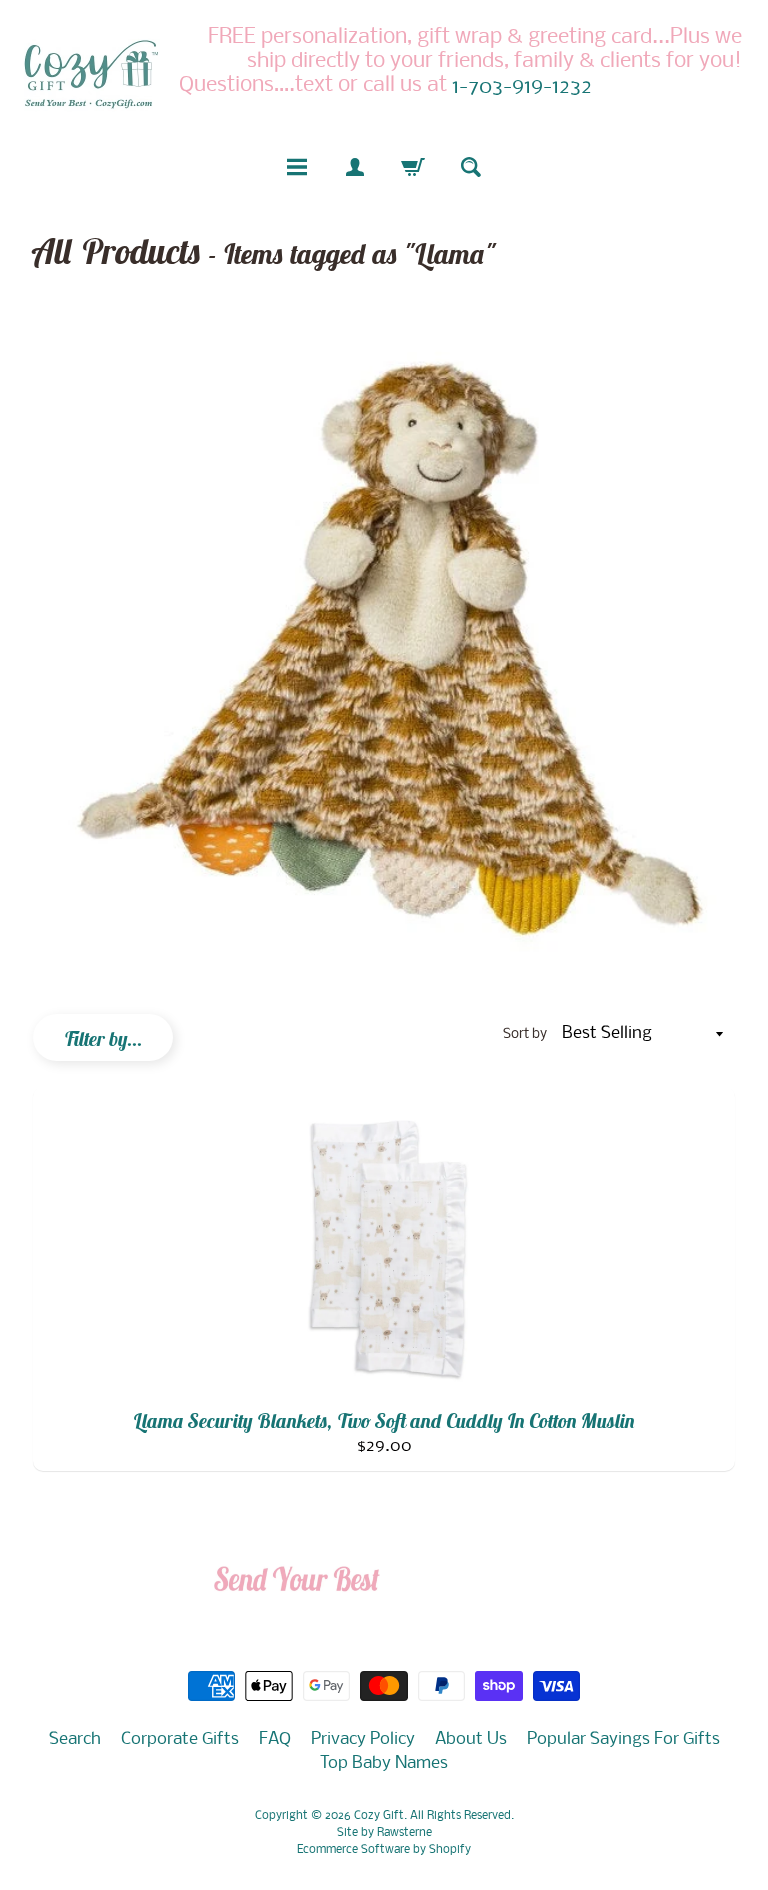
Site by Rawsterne (384, 1833)
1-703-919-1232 (522, 88)
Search (75, 1739)
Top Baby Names (384, 1763)
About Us (471, 1739)
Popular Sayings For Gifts (623, 1739)
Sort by (525, 1034)
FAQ (275, 1739)
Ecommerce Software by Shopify (384, 1850)
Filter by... (103, 1038)
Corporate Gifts (180, 1739)
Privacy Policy (363, 1739)
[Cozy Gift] (91, 74)
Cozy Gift (379, 1816)
